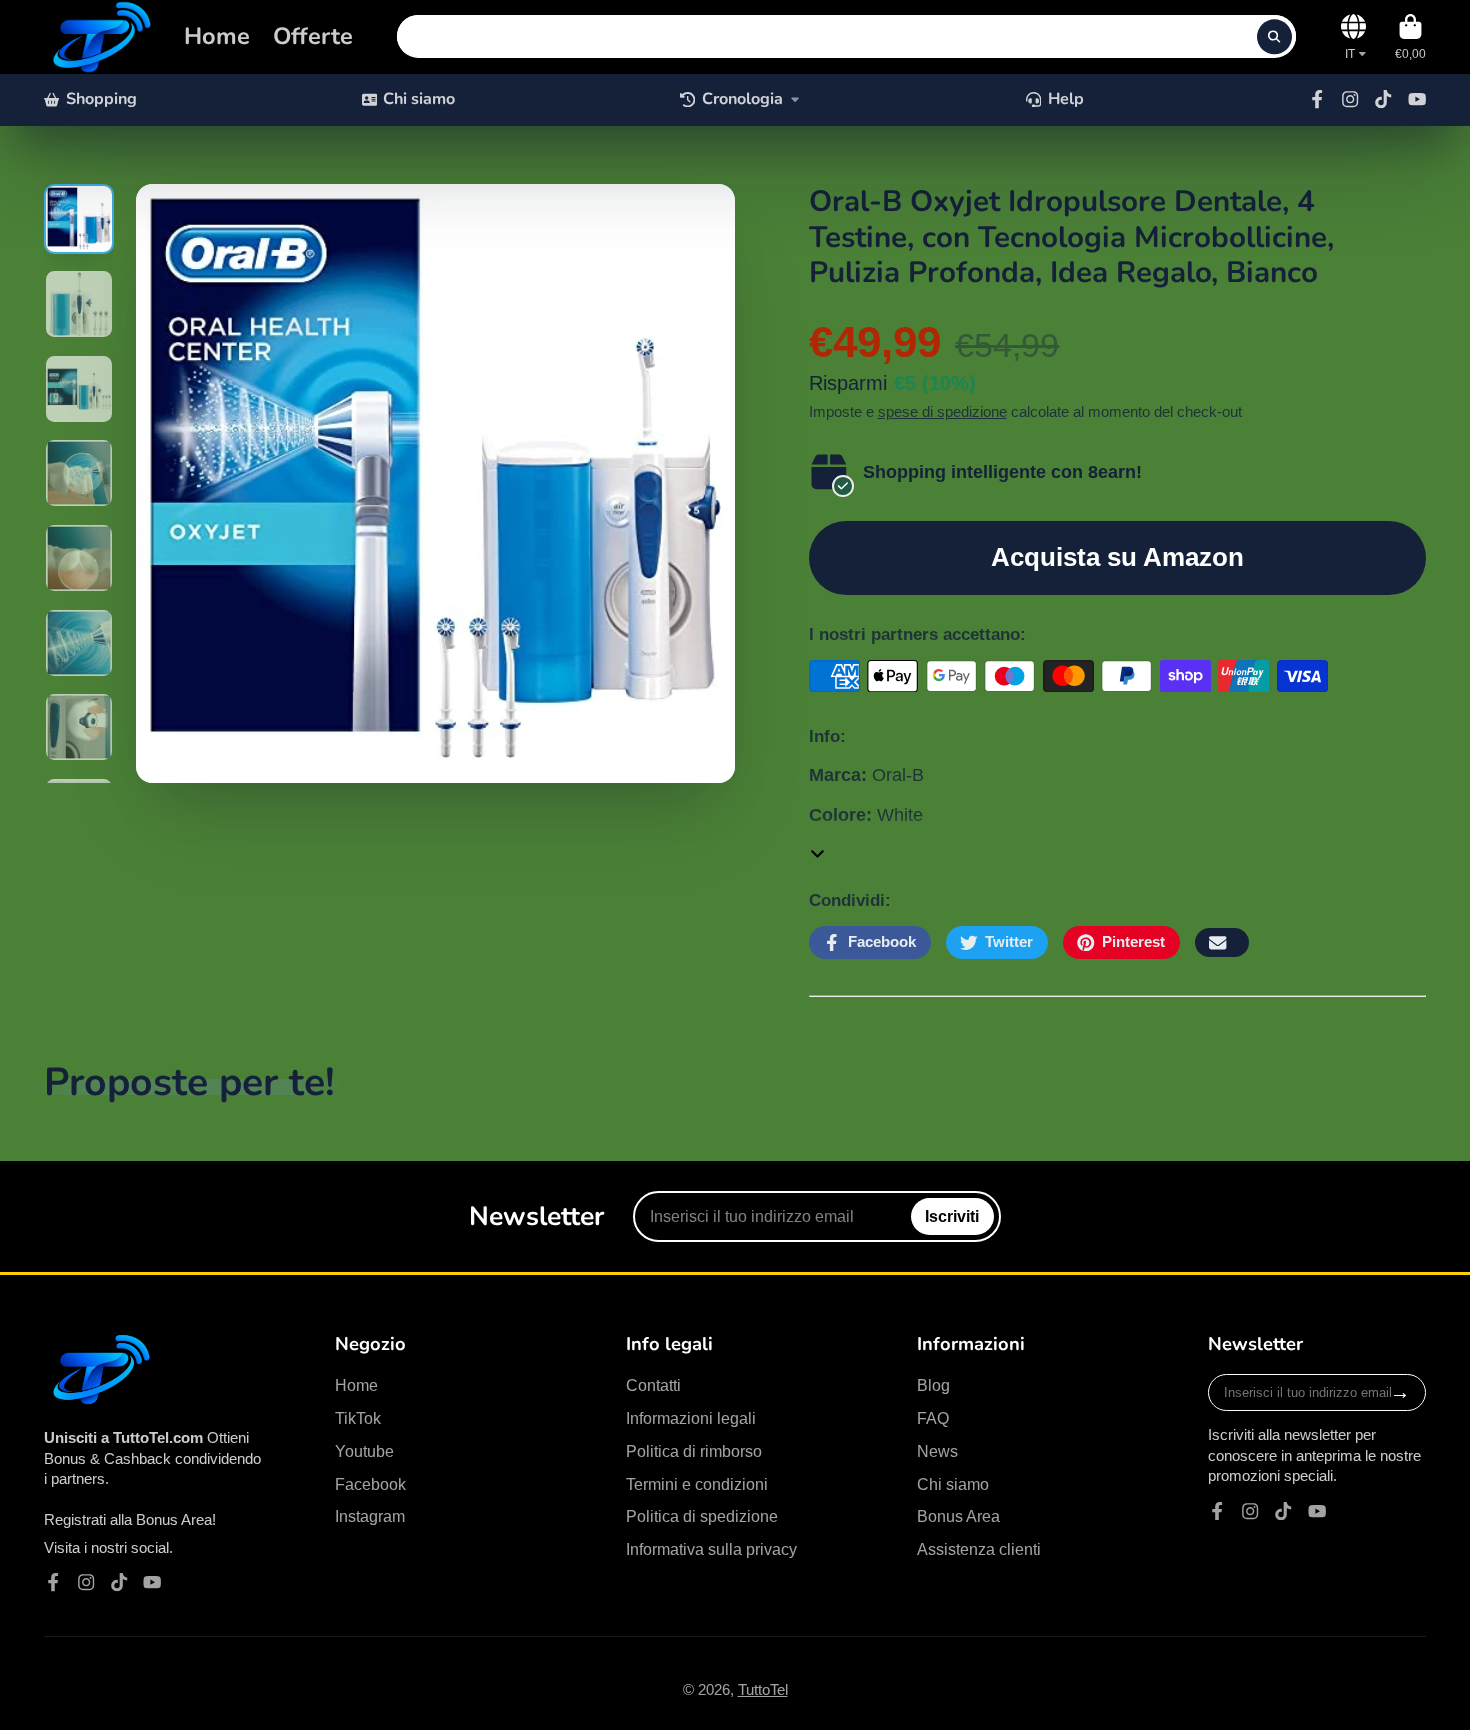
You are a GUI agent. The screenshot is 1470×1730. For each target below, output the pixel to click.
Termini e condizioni (697, 1484)
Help (1066, 99)
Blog (933, 1385)
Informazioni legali (691, 1418)
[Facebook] (1317, 99)
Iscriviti (952, 1216)
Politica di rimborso (694, 1451)
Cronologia (742, 99)
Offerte (313, 36)
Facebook (370, 1484)
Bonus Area (958, 1516)
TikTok (358, 1418)
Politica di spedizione (702, 1516)
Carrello (1410, 37)
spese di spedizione (942, 412)
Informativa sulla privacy (711, 1549)
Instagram (370, 1516)
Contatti (653, 1385)
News (937, 1451)
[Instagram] (1350, 99)
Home (217, 36)
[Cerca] (1274, 36)
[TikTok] (1383, 99)
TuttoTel (763, 1690)
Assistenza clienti (979, 1549)
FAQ (933, 1418)
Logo (99, 37)
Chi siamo (419, 99)
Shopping (101, 99)
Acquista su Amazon (1117, 557)
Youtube (364, 1451)
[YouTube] (1417, 99)
